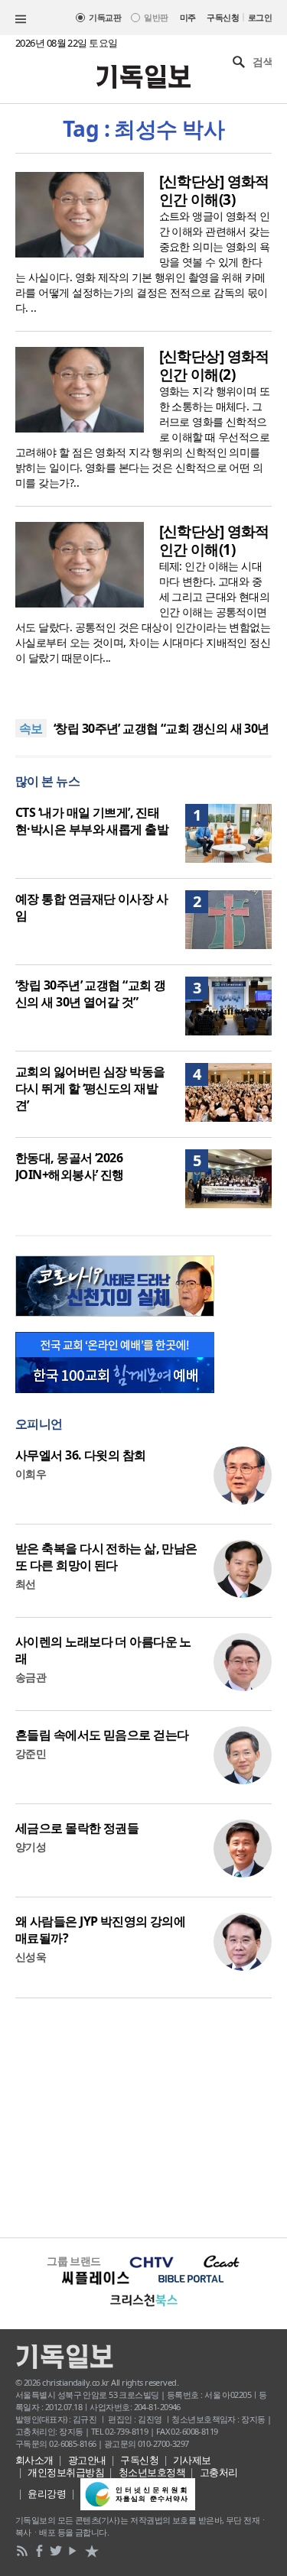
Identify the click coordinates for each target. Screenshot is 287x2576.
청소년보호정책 (152, 2472)
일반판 (156, 17)
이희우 (31, 1474)
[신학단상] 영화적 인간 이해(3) (214, 190)
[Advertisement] (143, 2116)
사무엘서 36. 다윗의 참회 (81, 1455)
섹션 (21, 19)
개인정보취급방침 (66, 2472)
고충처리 (219, 2472)
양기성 (31, 1847)
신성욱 (31, 1957)
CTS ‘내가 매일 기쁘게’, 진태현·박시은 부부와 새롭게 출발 (92, 821)
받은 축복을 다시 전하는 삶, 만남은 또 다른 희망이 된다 (106, 1557)
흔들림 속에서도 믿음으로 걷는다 (102, 1735)
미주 (188, 17)
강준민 (31, 1753)
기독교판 (105, 17)
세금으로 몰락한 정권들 (77, 1828)
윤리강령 (47, 2493)
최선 (26, 1584)
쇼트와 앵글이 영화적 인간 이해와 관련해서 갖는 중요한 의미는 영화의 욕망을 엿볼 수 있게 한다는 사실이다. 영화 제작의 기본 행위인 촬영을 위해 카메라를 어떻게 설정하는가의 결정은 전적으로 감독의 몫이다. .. (142, 262)
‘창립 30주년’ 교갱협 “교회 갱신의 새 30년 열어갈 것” (90, 993)
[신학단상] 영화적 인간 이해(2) (214, 365)
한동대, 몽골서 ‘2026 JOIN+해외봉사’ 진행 (70, 1166)
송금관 (31, 1677)
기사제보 (192, 2460)
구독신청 (223, 17)
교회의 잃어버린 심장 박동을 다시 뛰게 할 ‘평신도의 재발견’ (90, 1088)
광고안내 (87, 2460)
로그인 (260, 17)
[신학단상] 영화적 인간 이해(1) (214, 540)
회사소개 (34, 2460)
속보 (31, 728)
